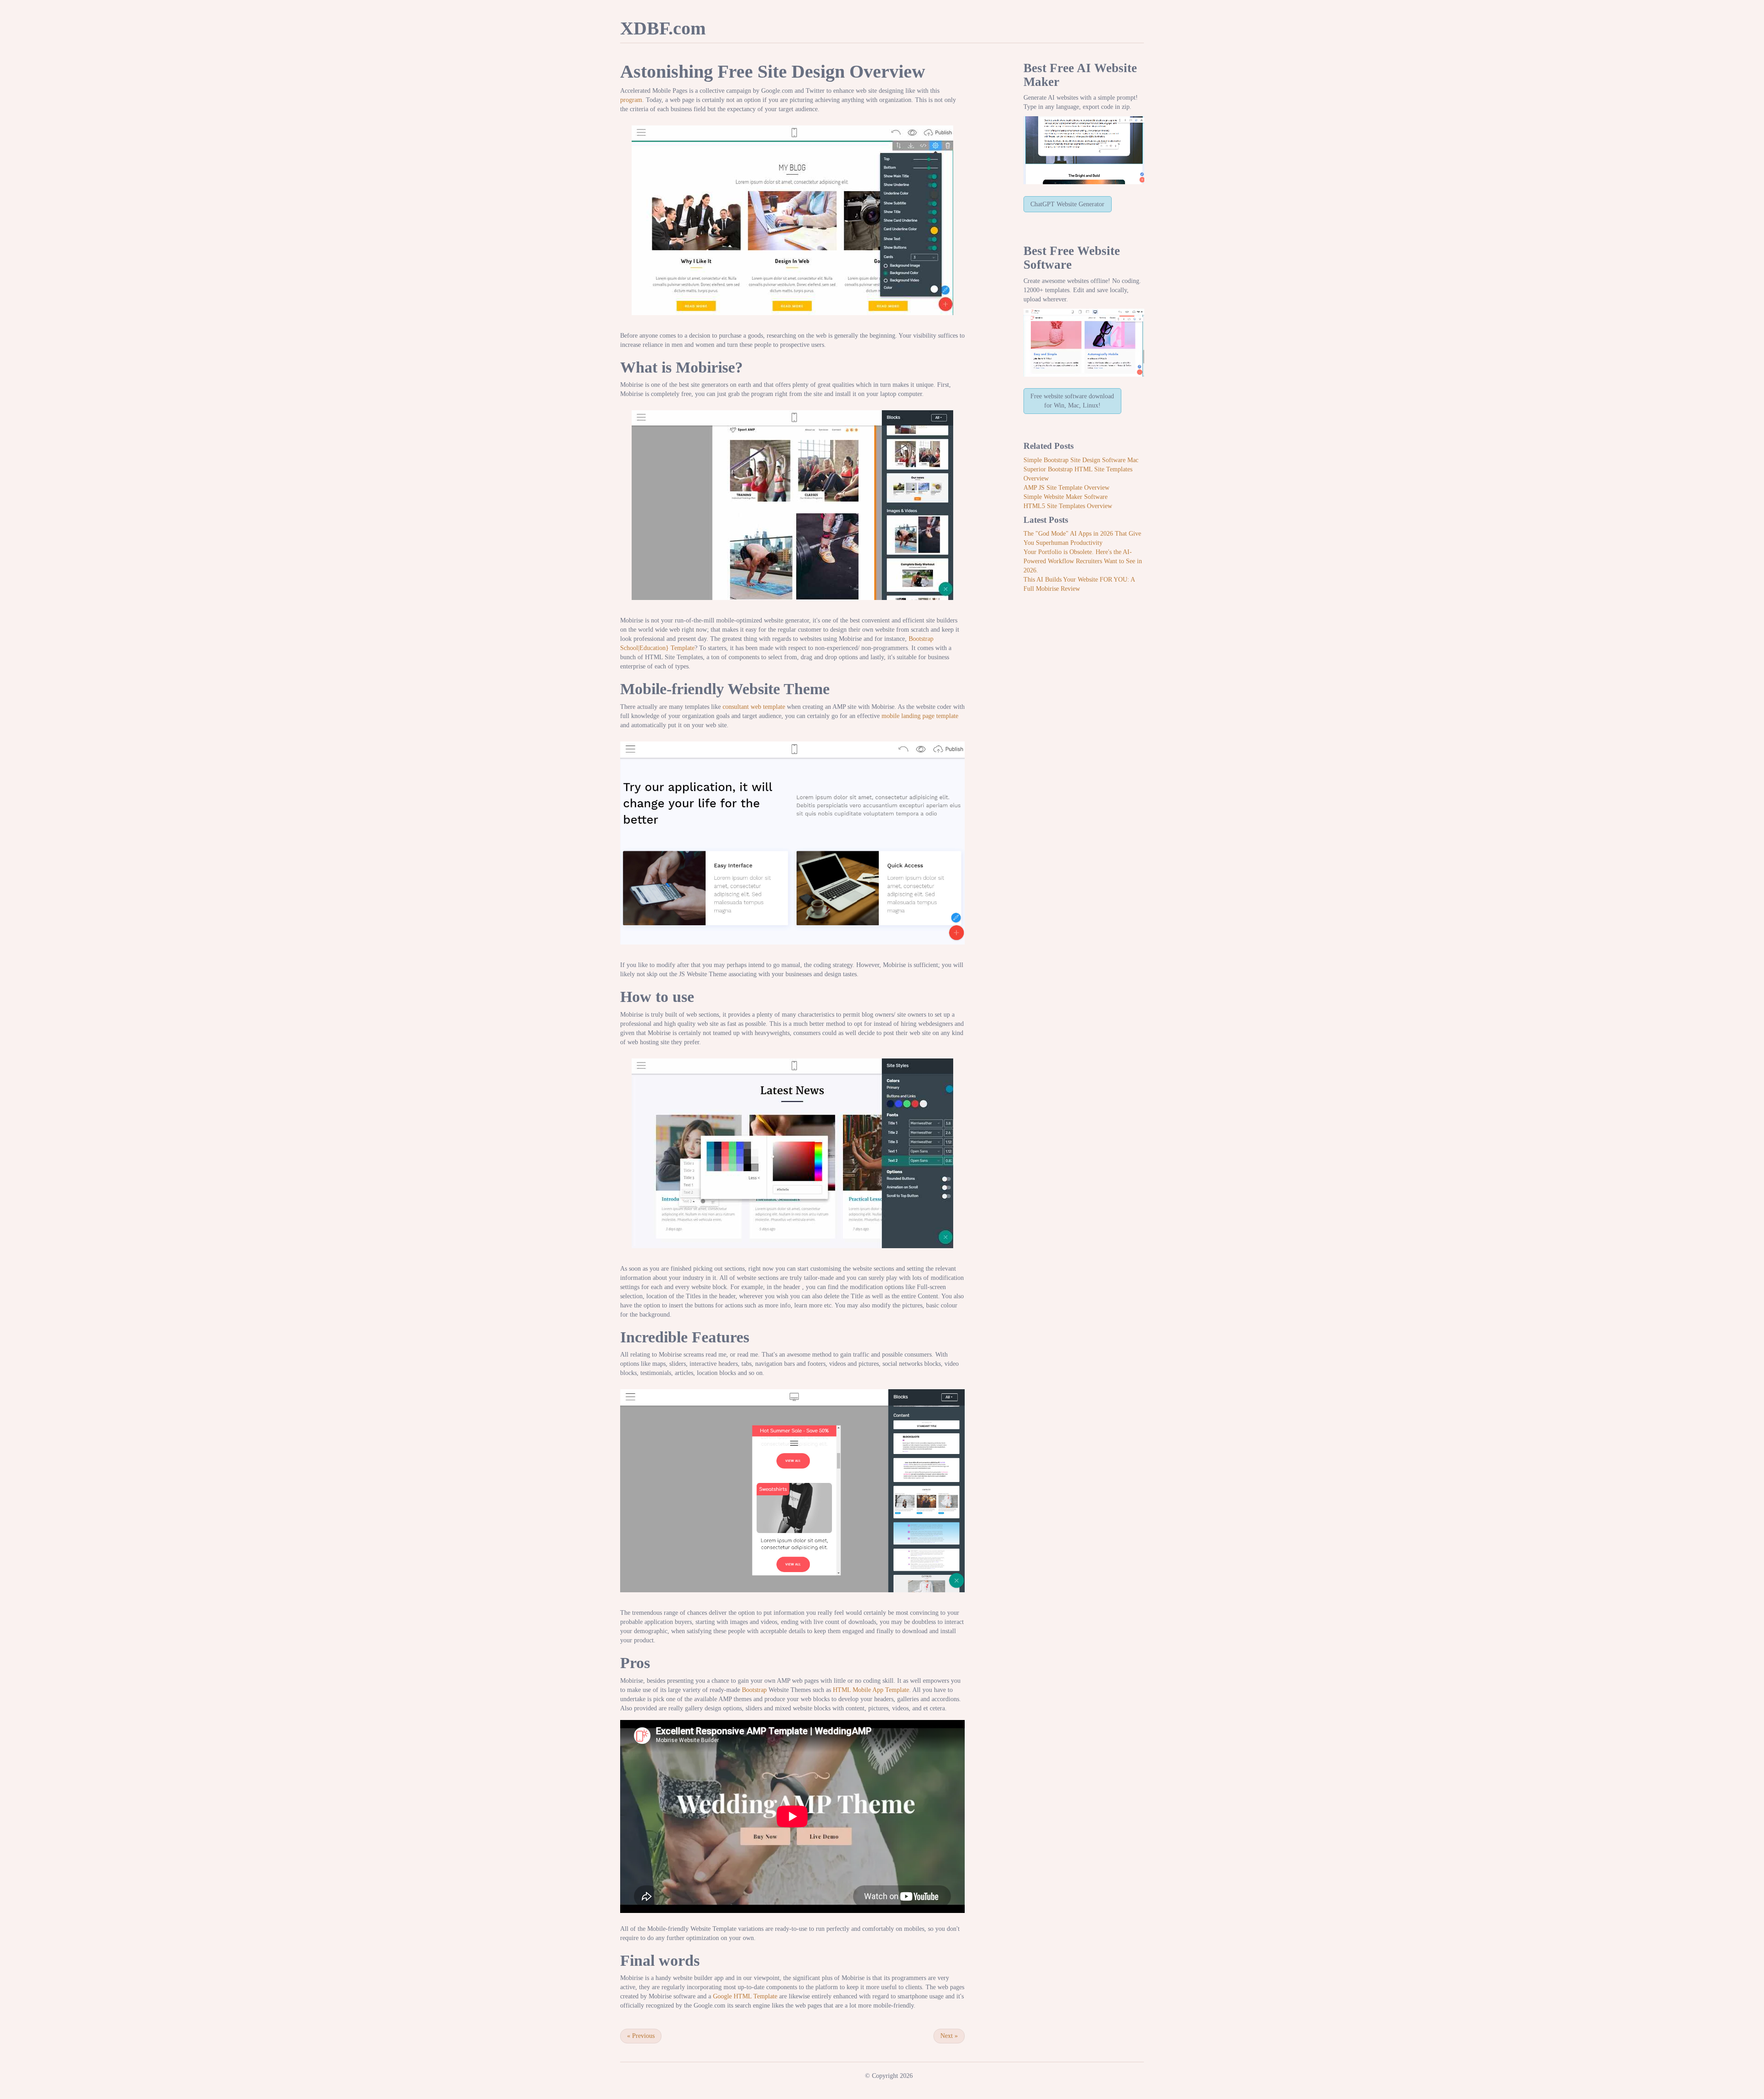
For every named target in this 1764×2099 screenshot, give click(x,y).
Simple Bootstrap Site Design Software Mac (1081, 460)
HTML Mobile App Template (871, 1690)
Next (949, 2036)
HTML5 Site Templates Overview (1068, 506)
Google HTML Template (745, 1996)
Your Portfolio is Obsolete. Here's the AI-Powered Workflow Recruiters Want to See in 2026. (1083, 561)
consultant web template (754, 707)
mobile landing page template (920, 716)
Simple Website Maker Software (1066, 497)
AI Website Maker (1080, 75)
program (631, 100)
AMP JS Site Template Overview (1066, 488)
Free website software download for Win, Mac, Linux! (1072, 401)
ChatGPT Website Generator (1067, 204)
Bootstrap (754, 1690)
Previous (641, 2036)
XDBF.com (663, 28)
